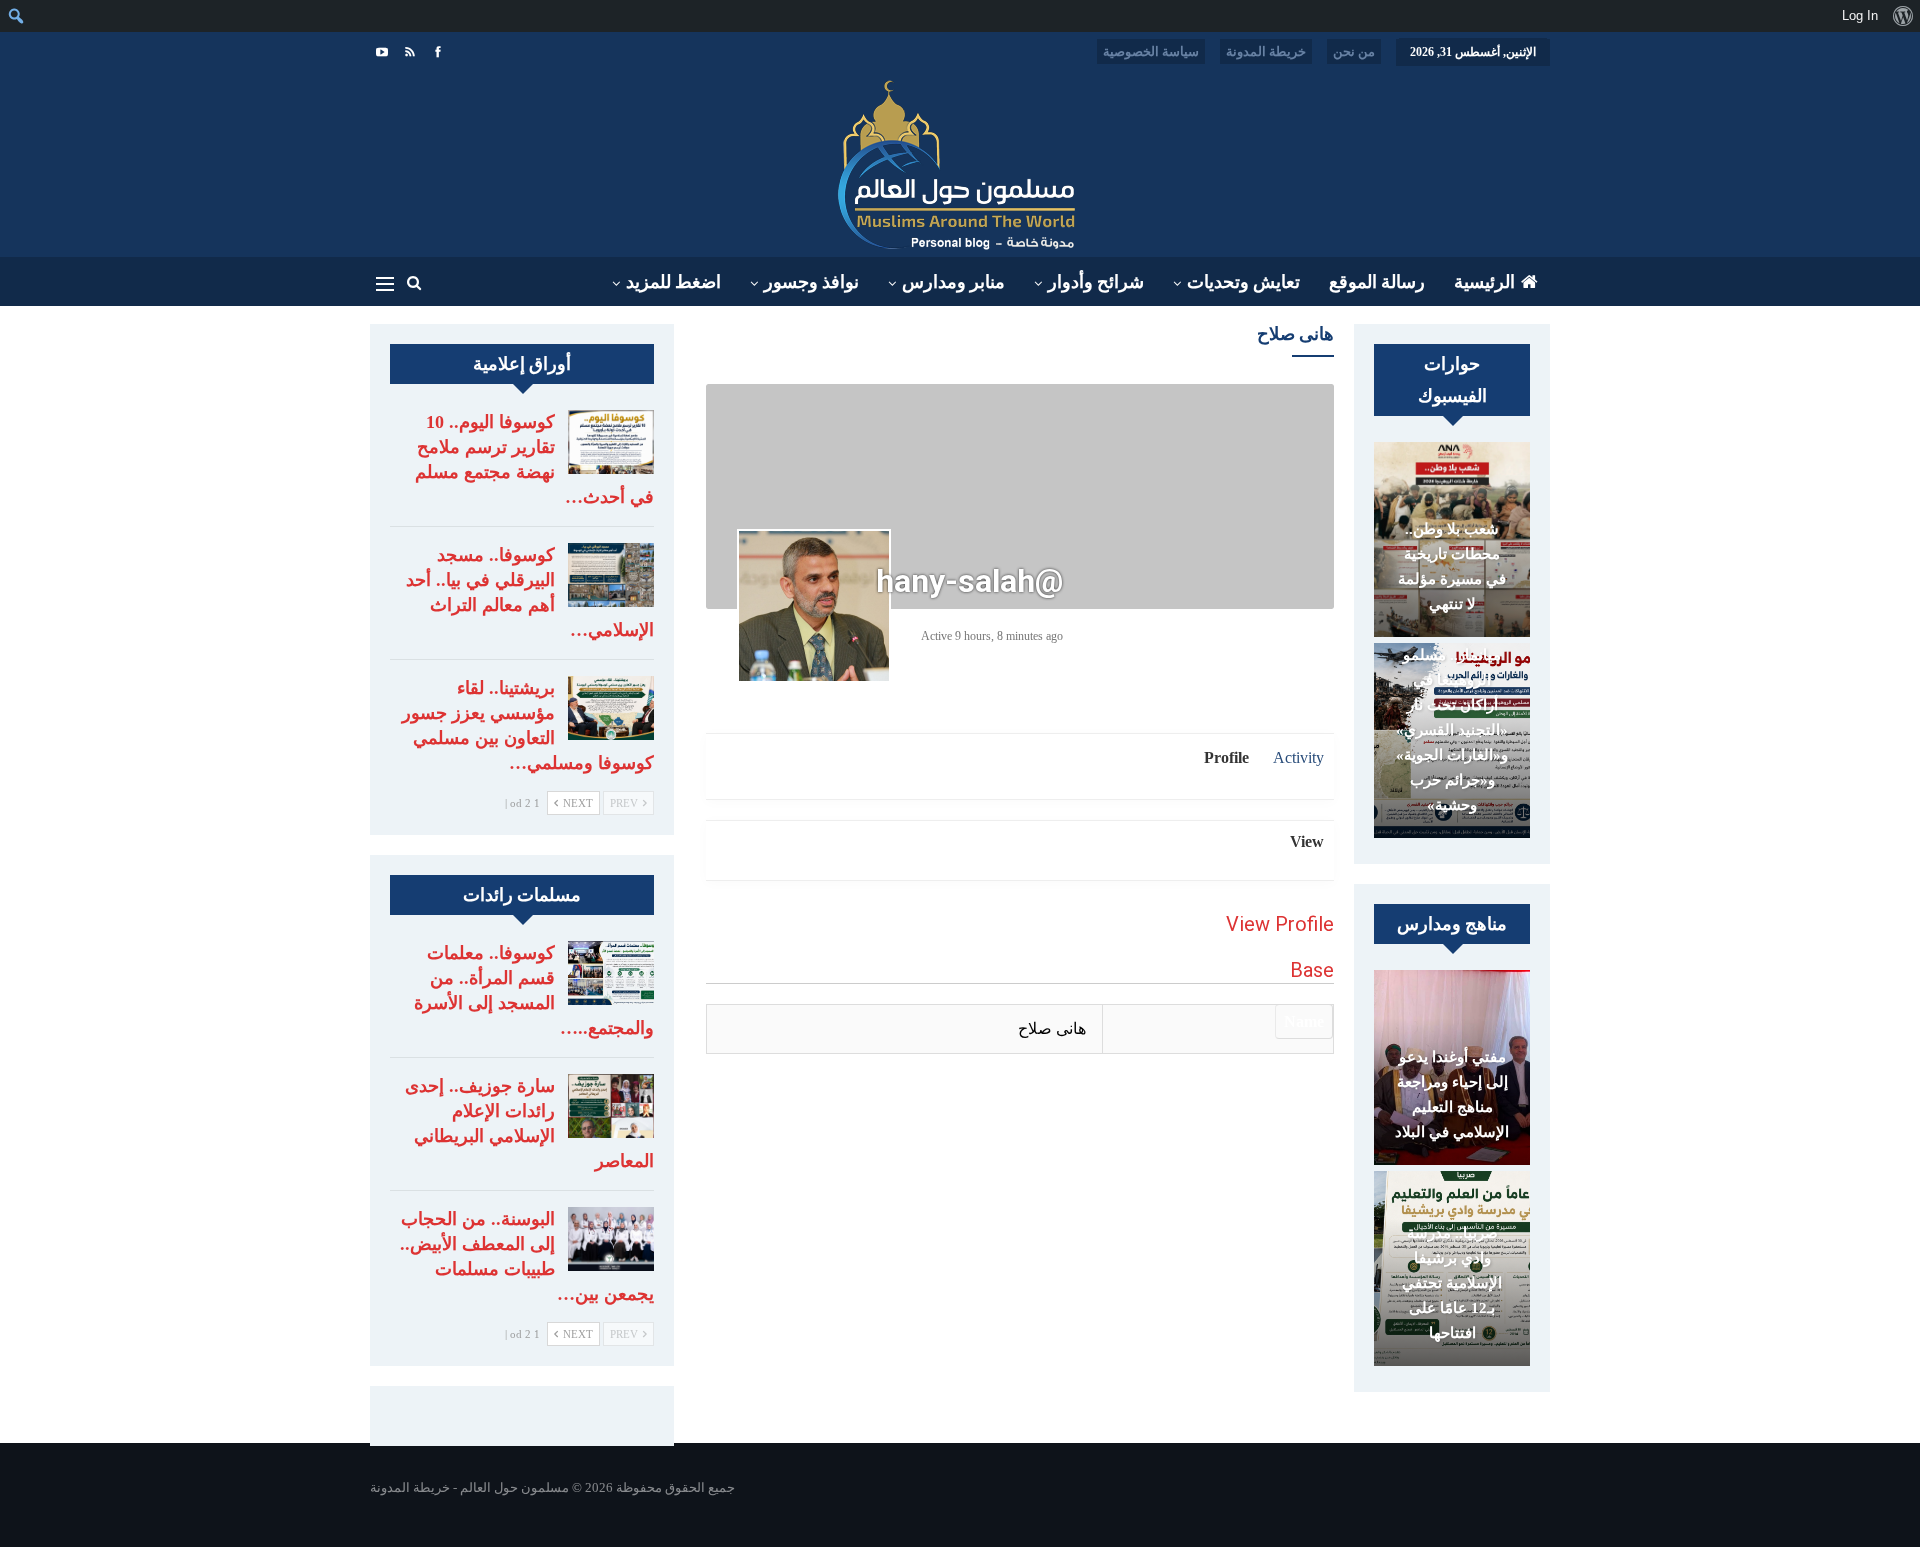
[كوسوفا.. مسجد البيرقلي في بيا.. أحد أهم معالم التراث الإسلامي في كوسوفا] (611, 575)
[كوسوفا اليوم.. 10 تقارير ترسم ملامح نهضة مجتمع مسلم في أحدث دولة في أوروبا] (611, 442)
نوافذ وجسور (811, 282)
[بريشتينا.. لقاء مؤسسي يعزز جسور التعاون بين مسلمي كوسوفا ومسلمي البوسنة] (611, 708)
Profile (1226, 757)
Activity (1298, 757)
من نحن (1354, 51)
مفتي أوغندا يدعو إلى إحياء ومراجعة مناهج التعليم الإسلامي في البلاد (1452, 1094)
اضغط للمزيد (673, 282)
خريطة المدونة (1266, 51)
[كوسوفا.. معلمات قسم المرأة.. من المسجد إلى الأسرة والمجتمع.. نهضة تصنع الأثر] (611, 973)
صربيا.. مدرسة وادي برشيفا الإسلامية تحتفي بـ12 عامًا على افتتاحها (1452, 1283)
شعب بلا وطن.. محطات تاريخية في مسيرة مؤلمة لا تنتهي (1452, 566)
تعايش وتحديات (1243, 282)
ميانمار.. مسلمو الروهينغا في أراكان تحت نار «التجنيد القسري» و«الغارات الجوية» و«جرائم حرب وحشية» (1452, 730)
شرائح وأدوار (1096, 282)
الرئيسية (1484, 282)
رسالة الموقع (1377, 282)
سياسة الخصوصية (1151, 51)
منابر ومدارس (953, 282)
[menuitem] (1902, 16)
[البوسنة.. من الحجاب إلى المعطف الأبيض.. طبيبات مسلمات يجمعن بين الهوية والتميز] (611, 1239)
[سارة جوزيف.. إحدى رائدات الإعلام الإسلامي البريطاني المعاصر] (611, 1106)
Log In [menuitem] (1860, 15)
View (1307, 841)
